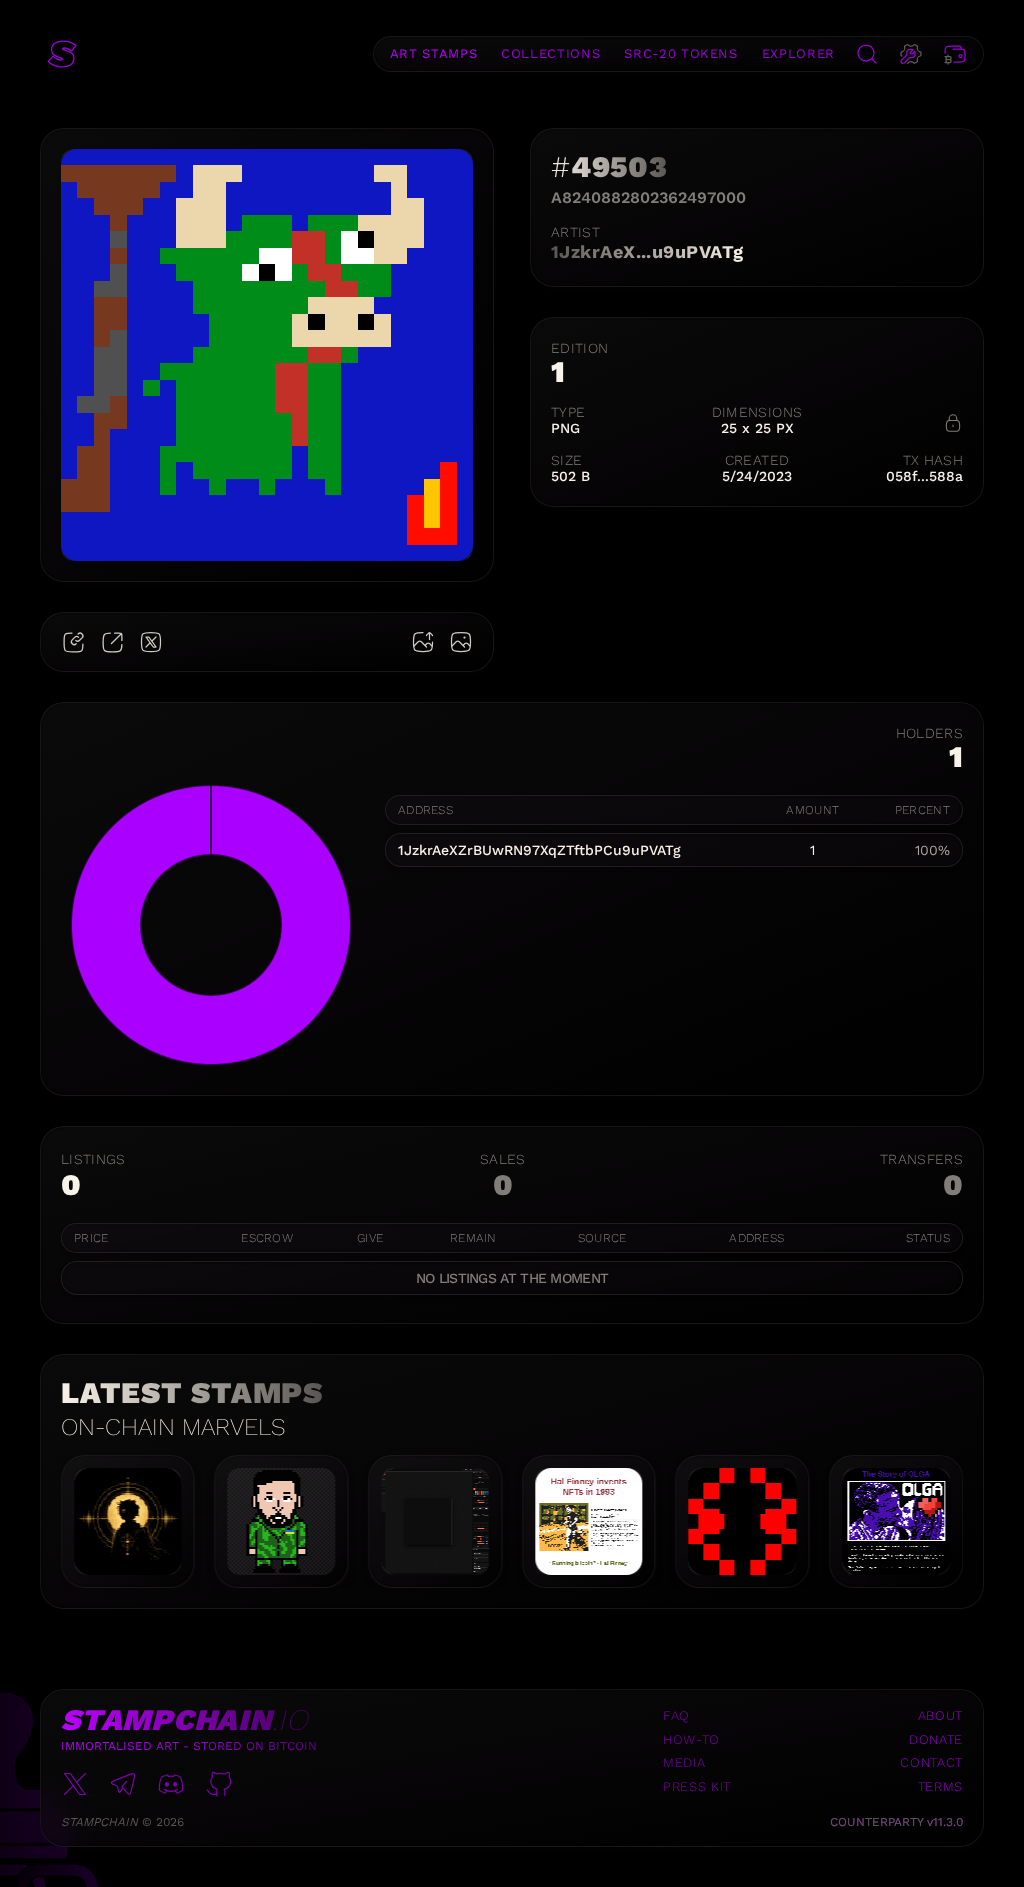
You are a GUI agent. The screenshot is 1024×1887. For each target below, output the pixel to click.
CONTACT (931, 1762)
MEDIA (684, 1762)
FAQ (676, 1715)
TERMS (940, 1786)
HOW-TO (691, 1739)
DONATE (936, 1739)
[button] (62, 54)
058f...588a (924, 476)
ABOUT (940, 1715)
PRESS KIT (697, 1786)
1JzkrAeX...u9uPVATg (647, 251)
